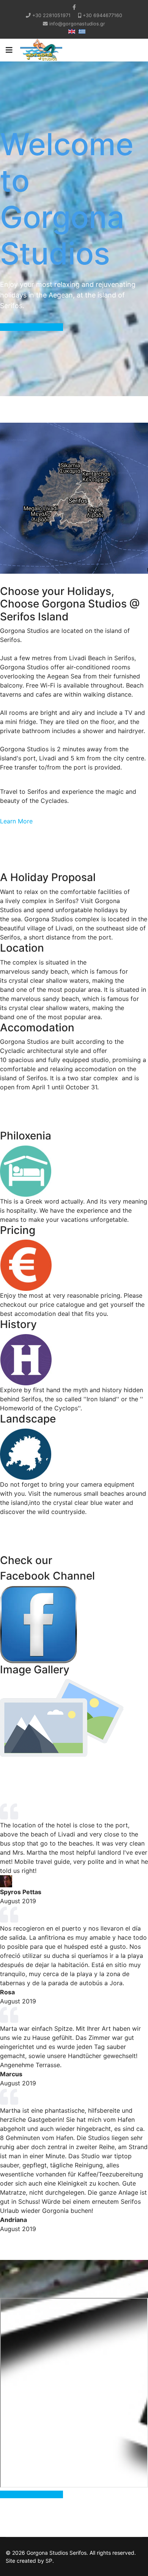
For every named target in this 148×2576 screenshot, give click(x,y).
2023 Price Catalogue (31, 2494)
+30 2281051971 (51, 15)
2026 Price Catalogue (31, 327)
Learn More (16, 821)
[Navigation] (9, 50)
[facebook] (74, 7)
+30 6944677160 (102, 15)
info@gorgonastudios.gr (77, 24)
